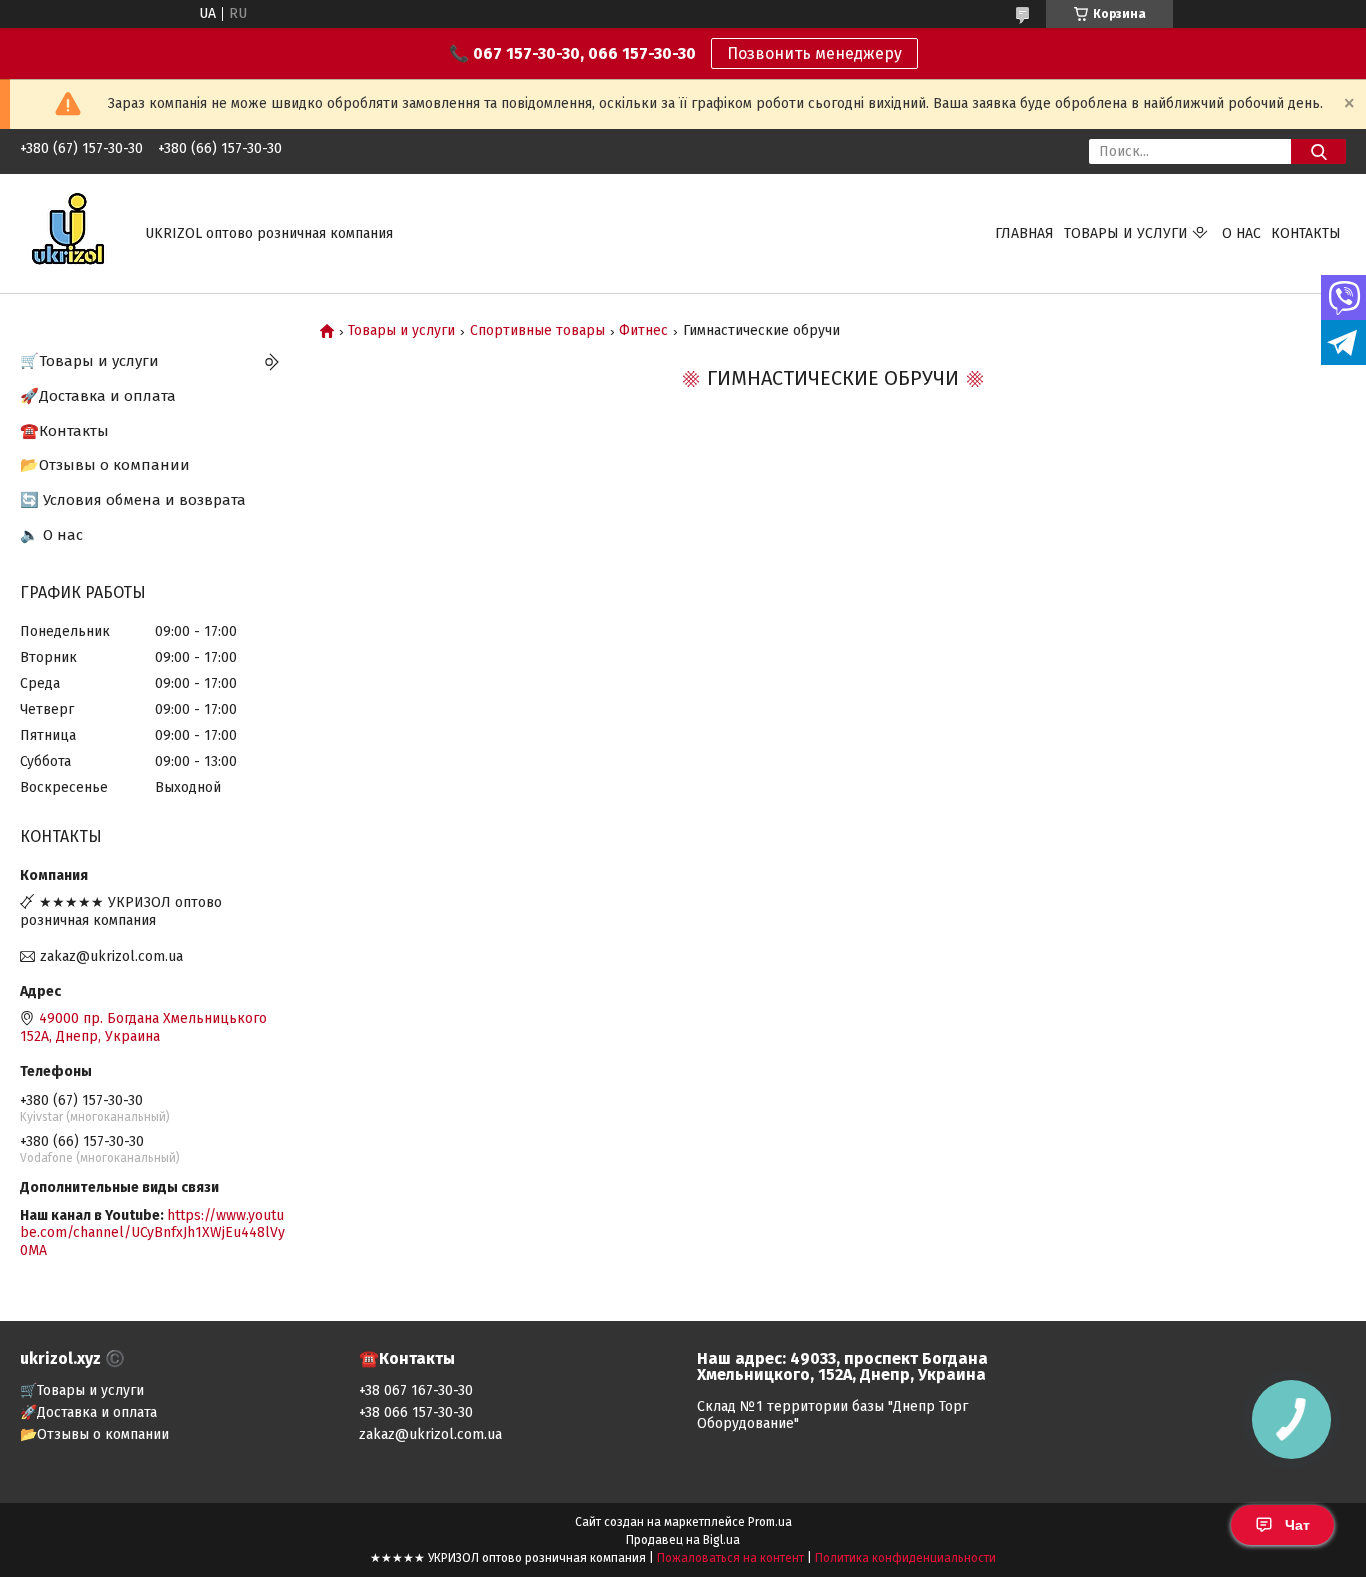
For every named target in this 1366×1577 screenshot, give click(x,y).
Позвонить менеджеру (814, 53)
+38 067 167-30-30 (416, 1390)
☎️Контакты (64, 431)
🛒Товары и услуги (89, 361)
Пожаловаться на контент (730, 1558)
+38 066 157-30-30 (416, 1412)
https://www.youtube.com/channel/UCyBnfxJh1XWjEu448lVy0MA (152, 1233)
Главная (1024, 233)
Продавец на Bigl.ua (683, 1540)
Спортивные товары (537, 331)
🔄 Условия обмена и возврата (133, 500)
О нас (1241, 233)
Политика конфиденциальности (905, 1558)
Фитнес (643, 331)
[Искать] (1318, 151)
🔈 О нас (51, 535)
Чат (1297, 1525)
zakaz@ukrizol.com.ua (111, 956)
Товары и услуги (1126, 233)
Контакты (1306, 233)
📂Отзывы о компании (105, 465)
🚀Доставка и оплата (98, 396)
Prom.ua (770, 1522)
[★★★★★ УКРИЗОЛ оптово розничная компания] (70, 232)
